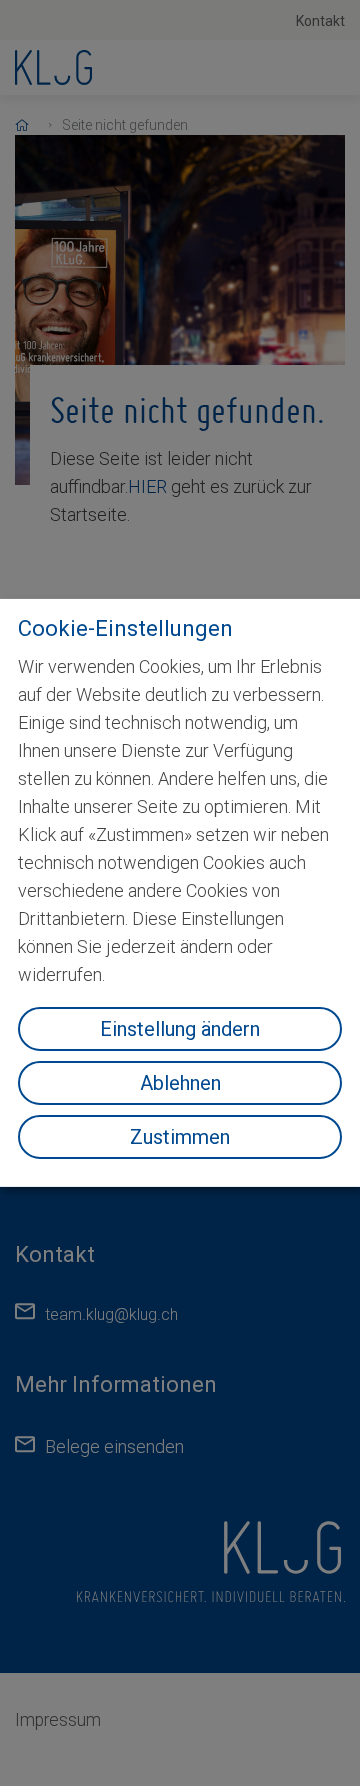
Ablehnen (180, 1083)
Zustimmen (180, 1137)
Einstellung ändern (180, 1029)
